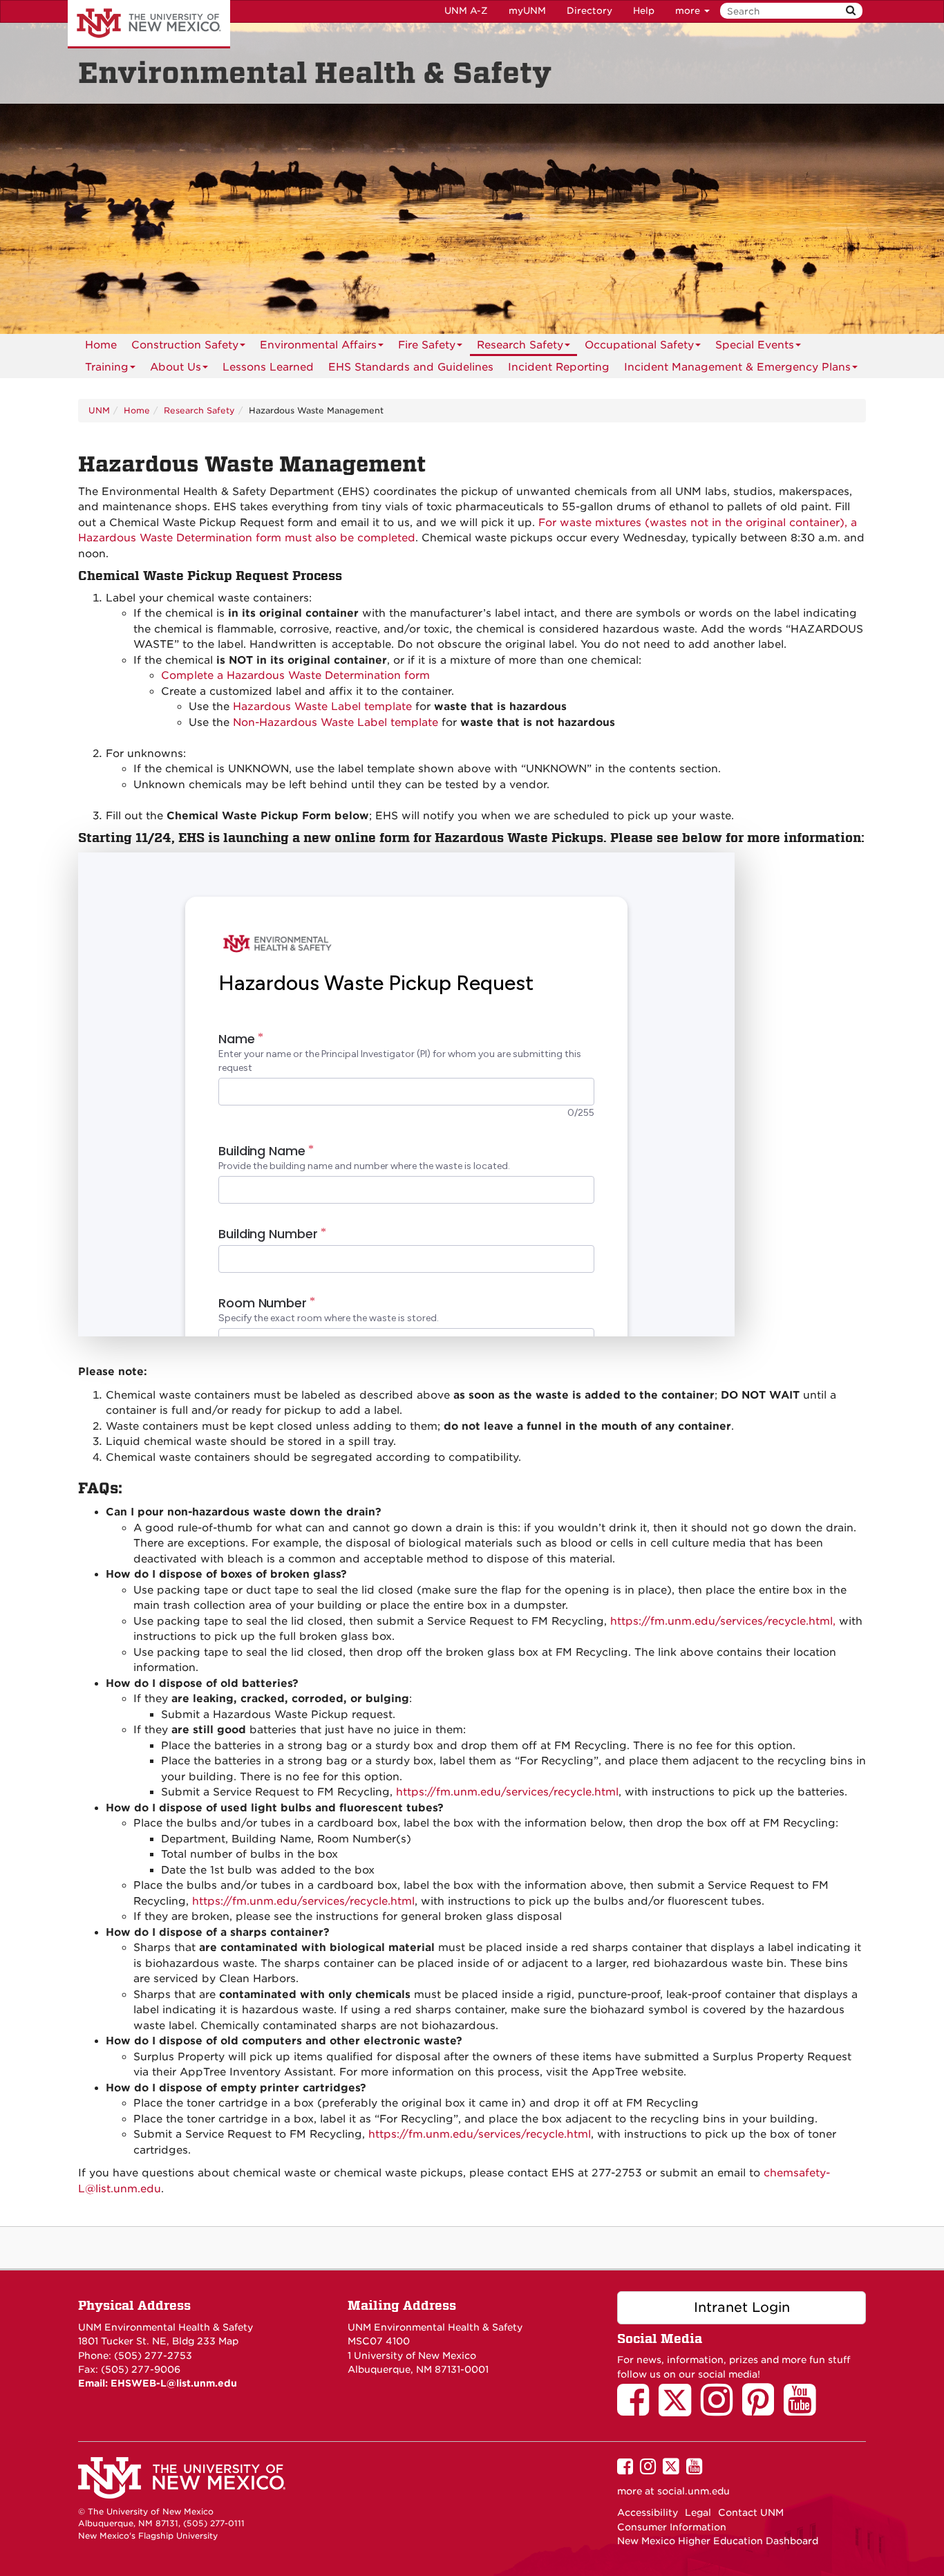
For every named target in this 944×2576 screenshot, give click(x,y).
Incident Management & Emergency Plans (737, 367)
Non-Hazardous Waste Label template (336, 722)
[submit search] (851, 11)
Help (644, 11)
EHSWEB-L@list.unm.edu (174, 2383)
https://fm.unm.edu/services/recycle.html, (723, 1621)
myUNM (527, 11)
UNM (99, 410)
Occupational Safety (639, 345)
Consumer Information (672, 2527)
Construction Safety (185, 345)
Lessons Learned (268, 367)
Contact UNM (751, 2512)
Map (228, 2341)
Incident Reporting (559, 367)
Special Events (755, 345)
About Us (176, 367)
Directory (589, 11)
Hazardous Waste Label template (324, 707)
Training (107, 367)
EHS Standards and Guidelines (411, 367)
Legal (698, 2512)
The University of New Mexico (149, 24)
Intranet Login (742, 2307)
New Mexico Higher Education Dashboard (718, 2541)
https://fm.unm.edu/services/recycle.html (506, 1792)
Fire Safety (427, 345)
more (689, 11)
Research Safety (520, 345)
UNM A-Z (466, 11)
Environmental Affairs (318, 345)
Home (101, 345)
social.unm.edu (693, 2491)
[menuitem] (101, 345)
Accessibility (648, 2512)
